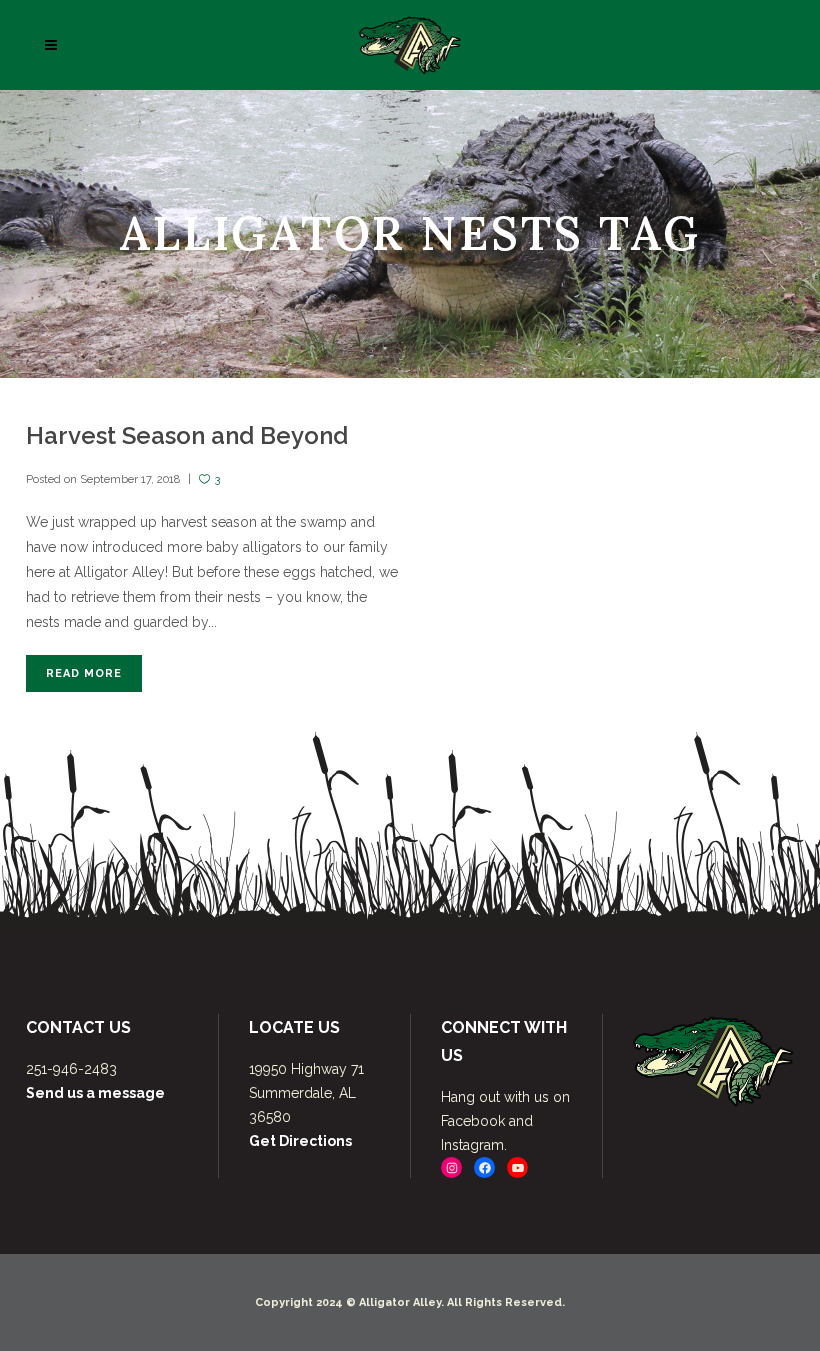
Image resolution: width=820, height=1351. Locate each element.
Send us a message (95, 1093)
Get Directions (300, 1141)
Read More (84, 673)
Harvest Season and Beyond (187, 435)
